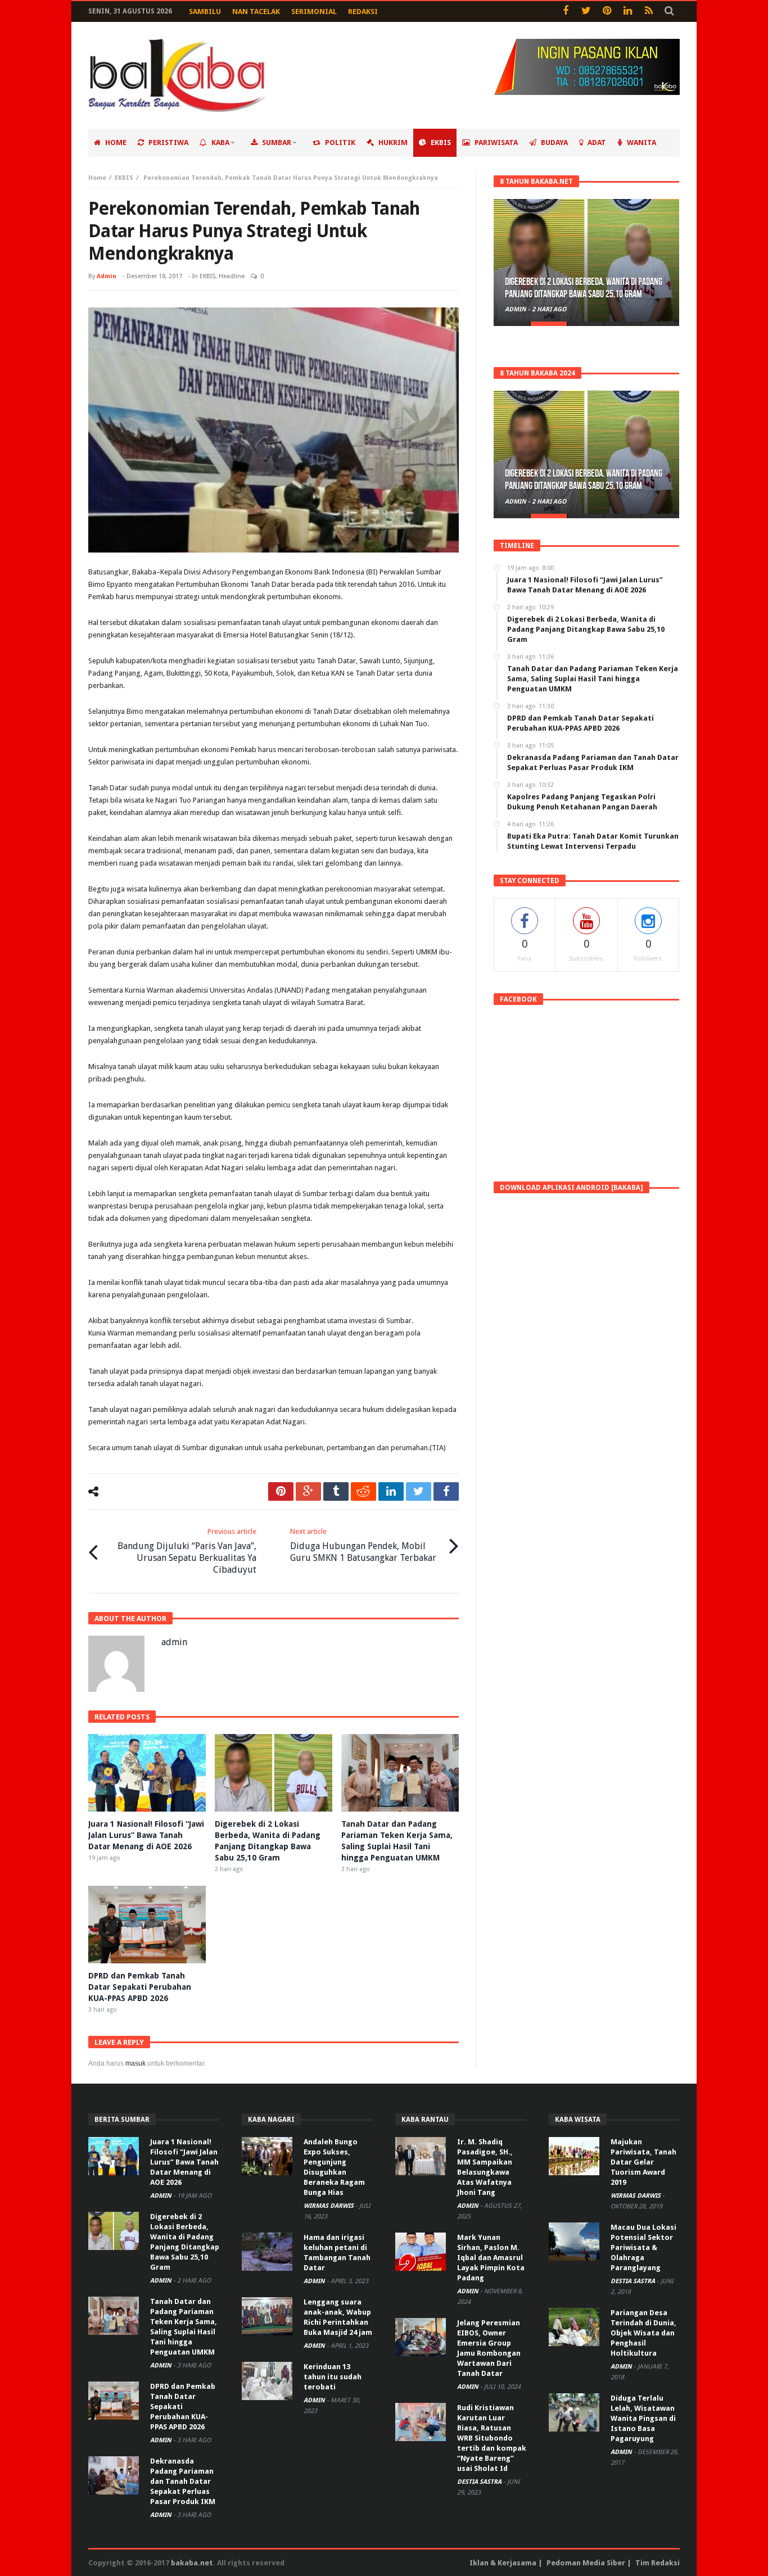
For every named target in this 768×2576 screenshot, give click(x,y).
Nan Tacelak (256, 12)
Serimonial (314, 12)
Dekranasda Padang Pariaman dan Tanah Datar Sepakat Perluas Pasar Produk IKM (183, 2481)
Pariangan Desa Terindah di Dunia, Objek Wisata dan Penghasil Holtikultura (643, 2333)
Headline (232, 276)
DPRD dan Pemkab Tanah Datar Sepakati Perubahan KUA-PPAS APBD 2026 (140, 1987)
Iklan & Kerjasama (503, 2563)
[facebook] (446, 1491)
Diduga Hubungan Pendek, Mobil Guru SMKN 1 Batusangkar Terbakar (363, 1545)
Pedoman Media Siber (586, 2563)
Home (97, 178)
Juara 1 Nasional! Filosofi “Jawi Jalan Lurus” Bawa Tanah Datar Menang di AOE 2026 (146, 1835)
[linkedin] (391, 1491)
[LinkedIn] (628, 12)
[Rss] (649, 12)
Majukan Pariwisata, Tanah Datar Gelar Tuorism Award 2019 (643, 2162)
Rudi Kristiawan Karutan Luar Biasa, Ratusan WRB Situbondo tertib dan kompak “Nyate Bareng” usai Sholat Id (492, 2438)
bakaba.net (192, 2563)
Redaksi (363, 12)
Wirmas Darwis (329, 2206)
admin (107, 276)
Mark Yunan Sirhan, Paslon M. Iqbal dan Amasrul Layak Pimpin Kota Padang (491, 2258)
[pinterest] (281, 1491)
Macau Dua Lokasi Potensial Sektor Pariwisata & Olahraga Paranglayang (643, 2247)
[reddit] (363, 1491)
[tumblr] (336, 1491)
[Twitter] (586, 12)
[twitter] (419, 1491)
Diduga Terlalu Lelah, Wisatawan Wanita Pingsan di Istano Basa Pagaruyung (643, 2418)
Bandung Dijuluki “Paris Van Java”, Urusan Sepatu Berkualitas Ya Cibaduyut (187, 1551)
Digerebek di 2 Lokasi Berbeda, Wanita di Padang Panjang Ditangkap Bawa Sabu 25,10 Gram (584, 288)
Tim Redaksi (658, 2563)
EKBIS (124, 178)
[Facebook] (565, 12)
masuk (135, 2063)
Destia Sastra (480, 2482)
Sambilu (205, 12)
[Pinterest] (607, 12)
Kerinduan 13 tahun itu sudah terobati (333, 2377)
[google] (308, 1491)
